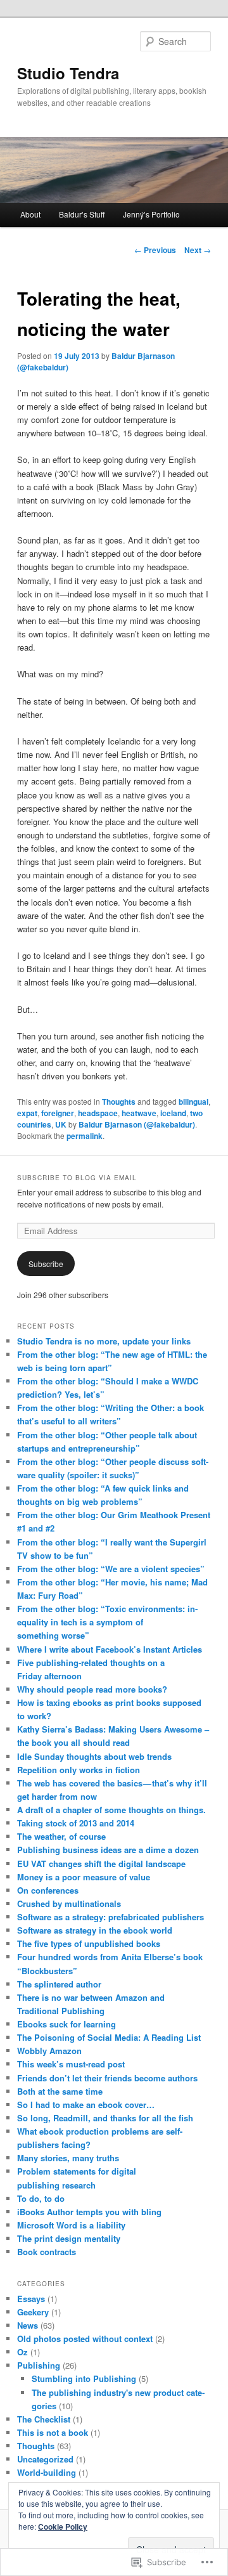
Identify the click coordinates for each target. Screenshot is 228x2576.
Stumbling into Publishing (84, 2378)
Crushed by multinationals (69, 1903)
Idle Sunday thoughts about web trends (94, 1756)
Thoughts (119, 1102)
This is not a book (53, 2432)
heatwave (139, 1113)
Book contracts (47, 2252)
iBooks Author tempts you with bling (89, 2212)
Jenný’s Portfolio (151, 214)
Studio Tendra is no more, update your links (104, 1341)
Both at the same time (60, 2091)
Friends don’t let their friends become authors (107, 2078)
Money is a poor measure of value (84, 1877)
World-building (47, 2472)
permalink (85, 1136)
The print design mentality (69, 2238)
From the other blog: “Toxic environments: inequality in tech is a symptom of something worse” (107, 1622)
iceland (173, 1113)
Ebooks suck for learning (66, 2024)
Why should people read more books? (92, 1689)
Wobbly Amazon (49, 2051)
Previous (155, 250)
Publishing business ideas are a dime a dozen (108, 1850)
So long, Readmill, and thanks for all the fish (105, 2118)
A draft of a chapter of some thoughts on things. (111, 1810)
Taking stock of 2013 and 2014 (76, 1823)
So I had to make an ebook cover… (86, 2104)
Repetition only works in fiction (79, 1770)
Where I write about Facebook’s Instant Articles (110, 1649)
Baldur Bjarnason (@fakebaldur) (137, 1124)
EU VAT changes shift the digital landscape (101, 1864)
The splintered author (59, 1984)
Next (198, 250)
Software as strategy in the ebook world (95, 1930)
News (28, 2325)
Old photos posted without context (85, 2339)
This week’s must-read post (71, 2064)
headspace (98, 1113)
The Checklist (44, 2419)
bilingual (193, 1102)
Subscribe (46, 1264)
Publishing (39, 2365)
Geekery (33, 2312)
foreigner (58, 1113)
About (30, 214)
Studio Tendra (68, 73)
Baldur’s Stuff (82, 214)
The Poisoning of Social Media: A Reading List (109, 2037)
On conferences (48, 1890)
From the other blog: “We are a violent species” (111, 1569)
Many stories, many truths (68, 2158)
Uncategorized (45, 2459)
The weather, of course (61, 1836)
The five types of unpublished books (89, 1943)
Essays (31, 2299)
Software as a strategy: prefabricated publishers (111, 1917)
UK (61, 1124)
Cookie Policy (63, 2527)
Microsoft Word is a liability (71, 2225)
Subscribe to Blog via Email (77, 1178)
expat (27, 1113)
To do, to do (41, 2198)
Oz (22, 2352)
